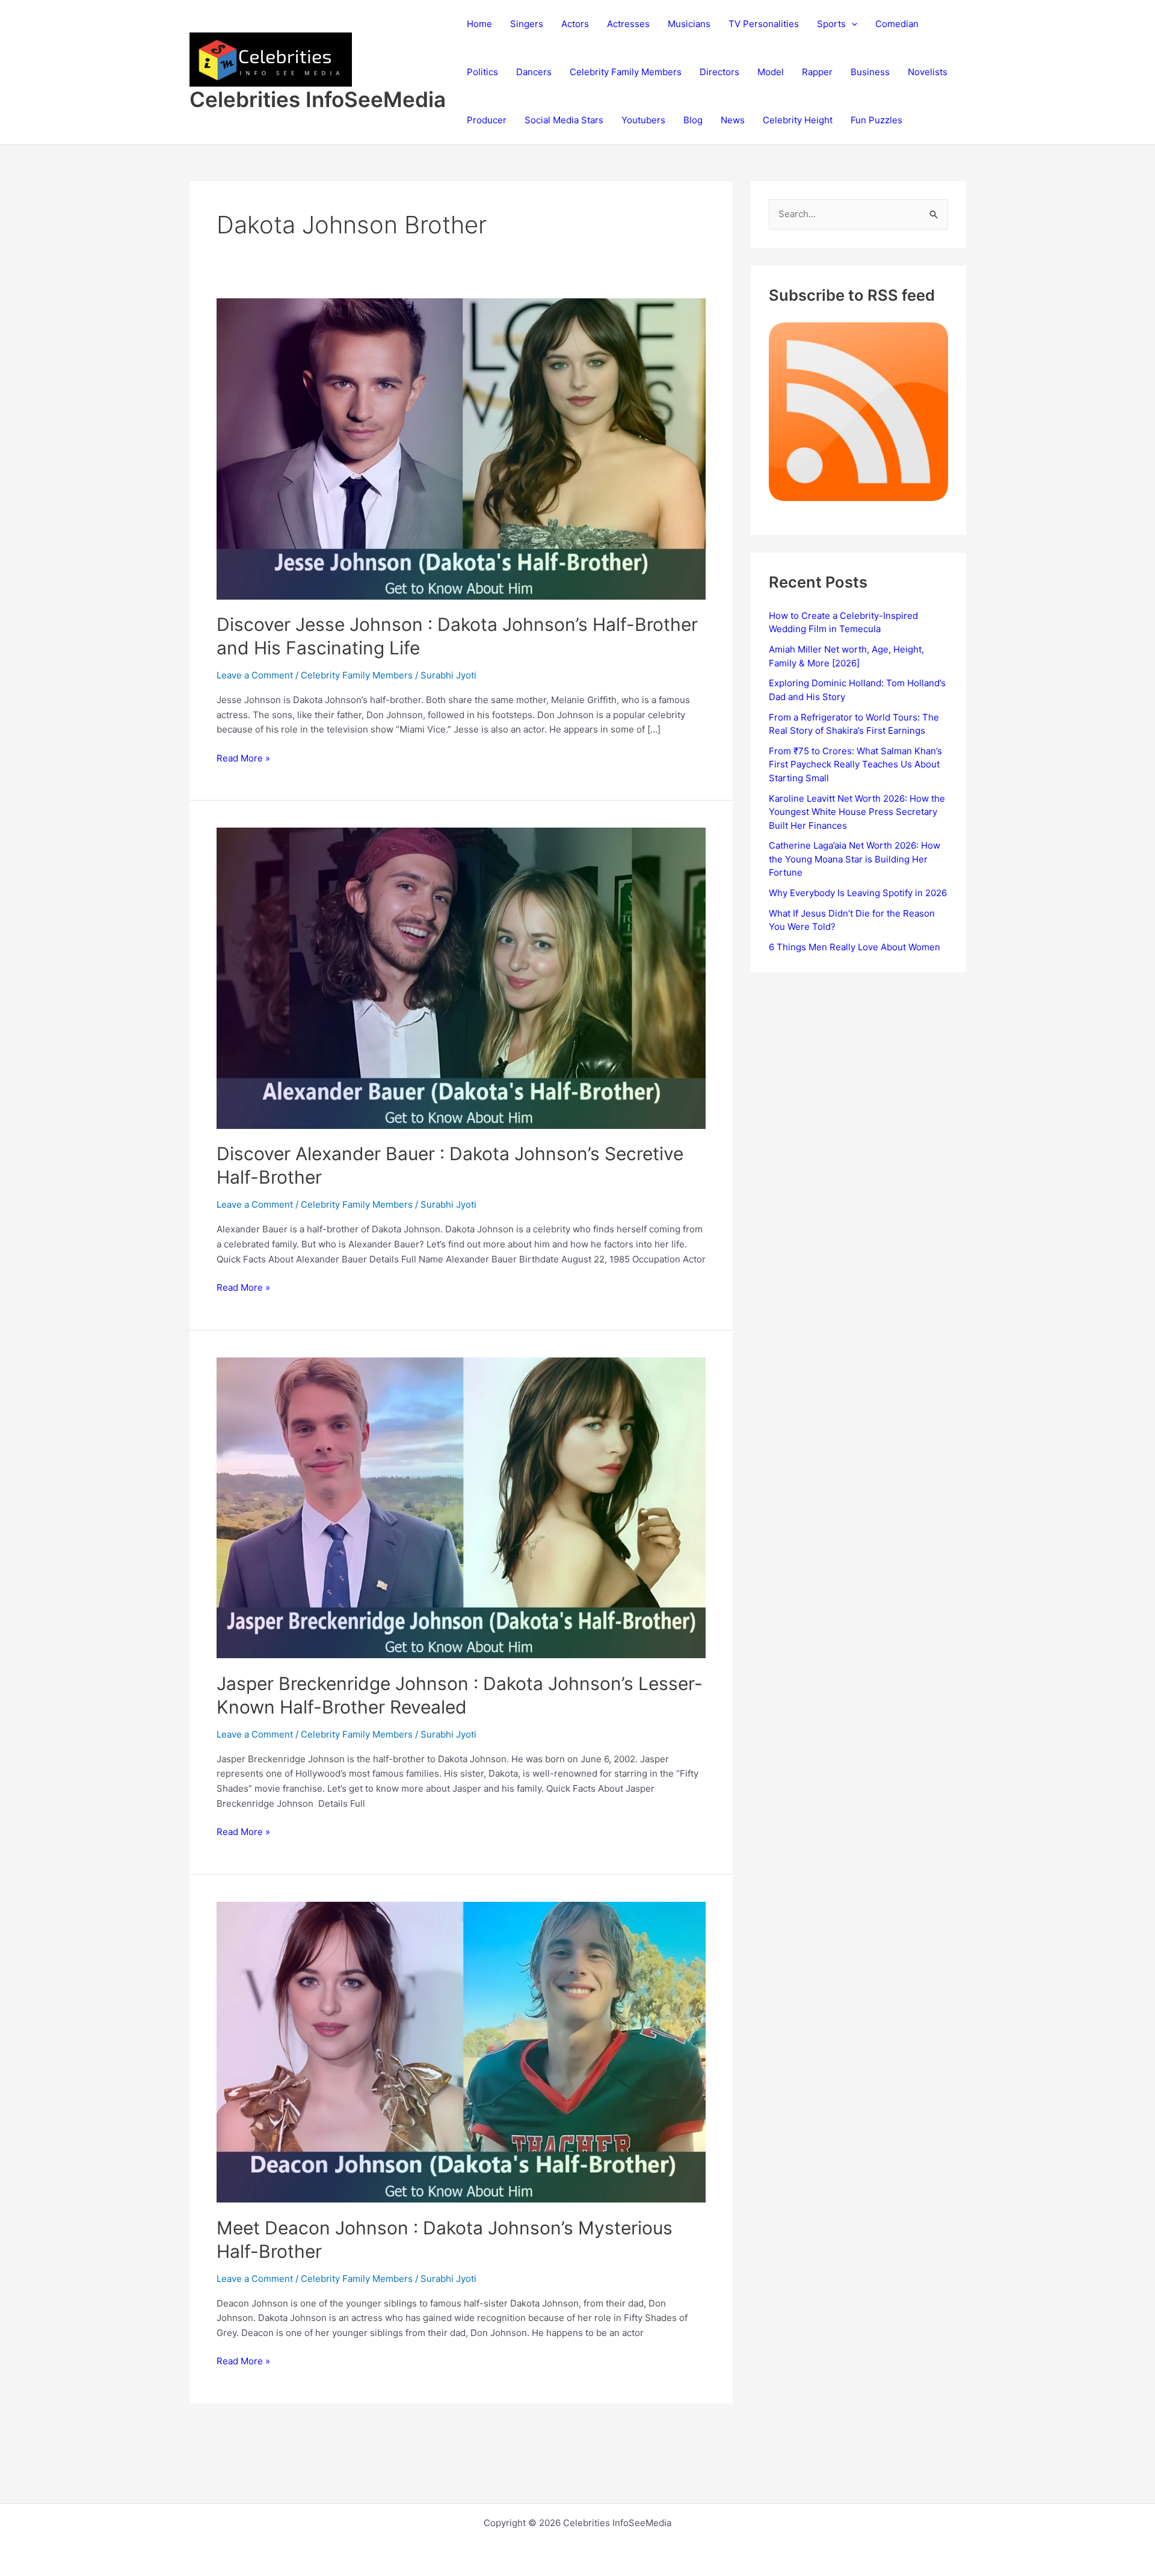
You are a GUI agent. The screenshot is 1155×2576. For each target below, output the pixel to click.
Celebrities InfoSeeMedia (318, 99)
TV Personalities (764, 24)
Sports (831, 24)
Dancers (534, 72)
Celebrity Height (798, 120)
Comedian (897, 24)
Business (870, 72)
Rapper (817, 72)
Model (771, 72)
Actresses (628, 24)
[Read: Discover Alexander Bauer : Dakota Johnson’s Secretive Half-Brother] (461, 978)
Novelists (928, 72)
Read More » (243, 759)
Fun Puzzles (876, 120)
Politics (482, 72)
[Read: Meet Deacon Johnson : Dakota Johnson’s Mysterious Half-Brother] (461, 2051)
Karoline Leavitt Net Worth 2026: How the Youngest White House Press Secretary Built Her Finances (857, 812)
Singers (527, 24)
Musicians (689, 24)
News (733, 120)
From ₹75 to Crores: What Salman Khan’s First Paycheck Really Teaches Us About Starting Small (855, 764)
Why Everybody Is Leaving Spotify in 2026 (858, 893)
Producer (487, 120)
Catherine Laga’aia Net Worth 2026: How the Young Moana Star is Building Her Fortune (855, 859)
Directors (719, 72)
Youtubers (643, 120)
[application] (852, 24)
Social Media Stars (564, 120)
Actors (575, 24)
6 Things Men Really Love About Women (855, 947)
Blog (693, 120)
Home (479, 24)
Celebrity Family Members (626, 72)
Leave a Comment (255, 675)
